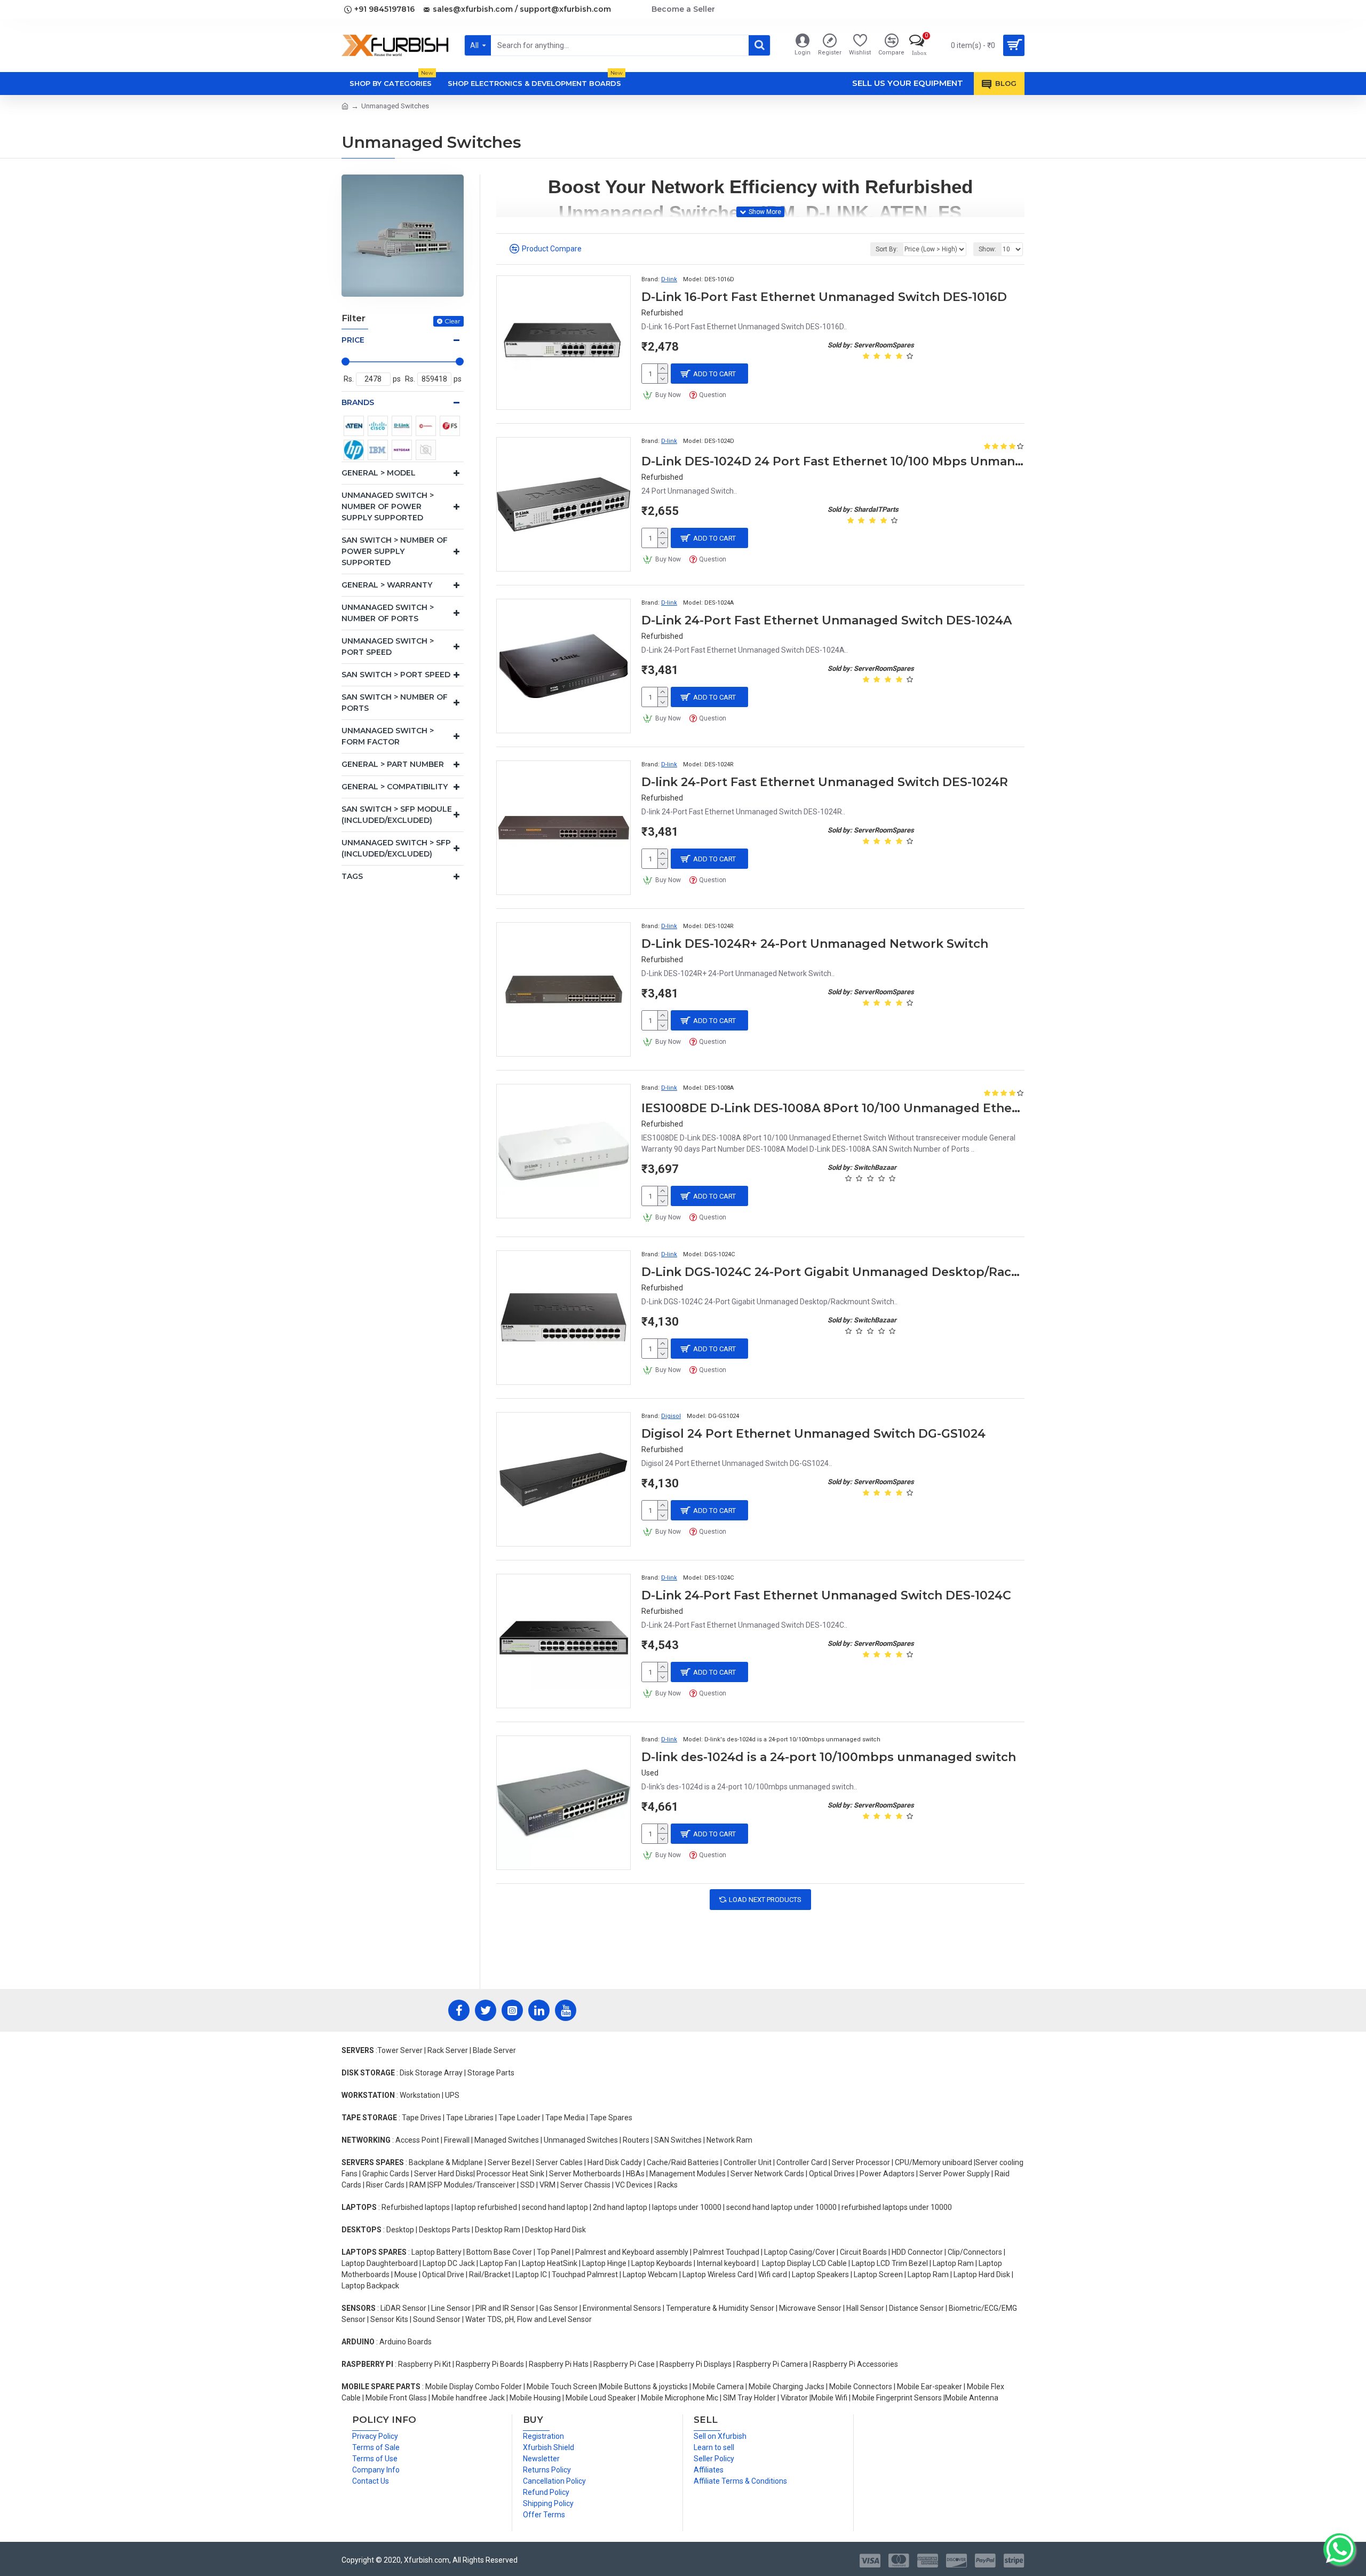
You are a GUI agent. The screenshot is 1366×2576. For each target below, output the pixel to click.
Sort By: (887, 249)
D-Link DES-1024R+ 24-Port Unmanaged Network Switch (815, 944)
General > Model (379, 473)
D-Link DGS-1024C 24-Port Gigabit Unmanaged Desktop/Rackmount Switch (833, 1272)
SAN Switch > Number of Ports (395, 703)
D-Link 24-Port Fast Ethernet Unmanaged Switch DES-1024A (827, 620)
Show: (987, 249)
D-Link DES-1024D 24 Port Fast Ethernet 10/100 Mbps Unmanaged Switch (833, 461)
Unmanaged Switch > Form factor (388, 736)
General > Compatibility (395, 787)
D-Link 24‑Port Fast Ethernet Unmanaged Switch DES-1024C (826, 1595)
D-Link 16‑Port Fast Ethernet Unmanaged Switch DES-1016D (824, 297)
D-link (669, 279)
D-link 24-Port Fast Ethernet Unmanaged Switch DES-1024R (825, 782)
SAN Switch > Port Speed (396, 675)
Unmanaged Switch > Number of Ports (388, 613)
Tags (352, 876)
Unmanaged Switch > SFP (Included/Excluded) (396, 848)
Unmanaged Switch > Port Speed (388, 647)
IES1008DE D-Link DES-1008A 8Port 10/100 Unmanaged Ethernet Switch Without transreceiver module (833, 1108)
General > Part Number (393, 764)
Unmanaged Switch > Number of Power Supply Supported (388, 506)
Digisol (671, 1416)
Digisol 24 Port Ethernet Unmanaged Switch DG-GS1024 (813, 1434)
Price (353, 340)
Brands (358, 402)
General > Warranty (387, 585)
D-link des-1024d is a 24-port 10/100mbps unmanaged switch (829, 1757)
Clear (452, 321)
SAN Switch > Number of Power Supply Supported (395, 551)
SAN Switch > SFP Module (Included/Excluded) (397, 815)
